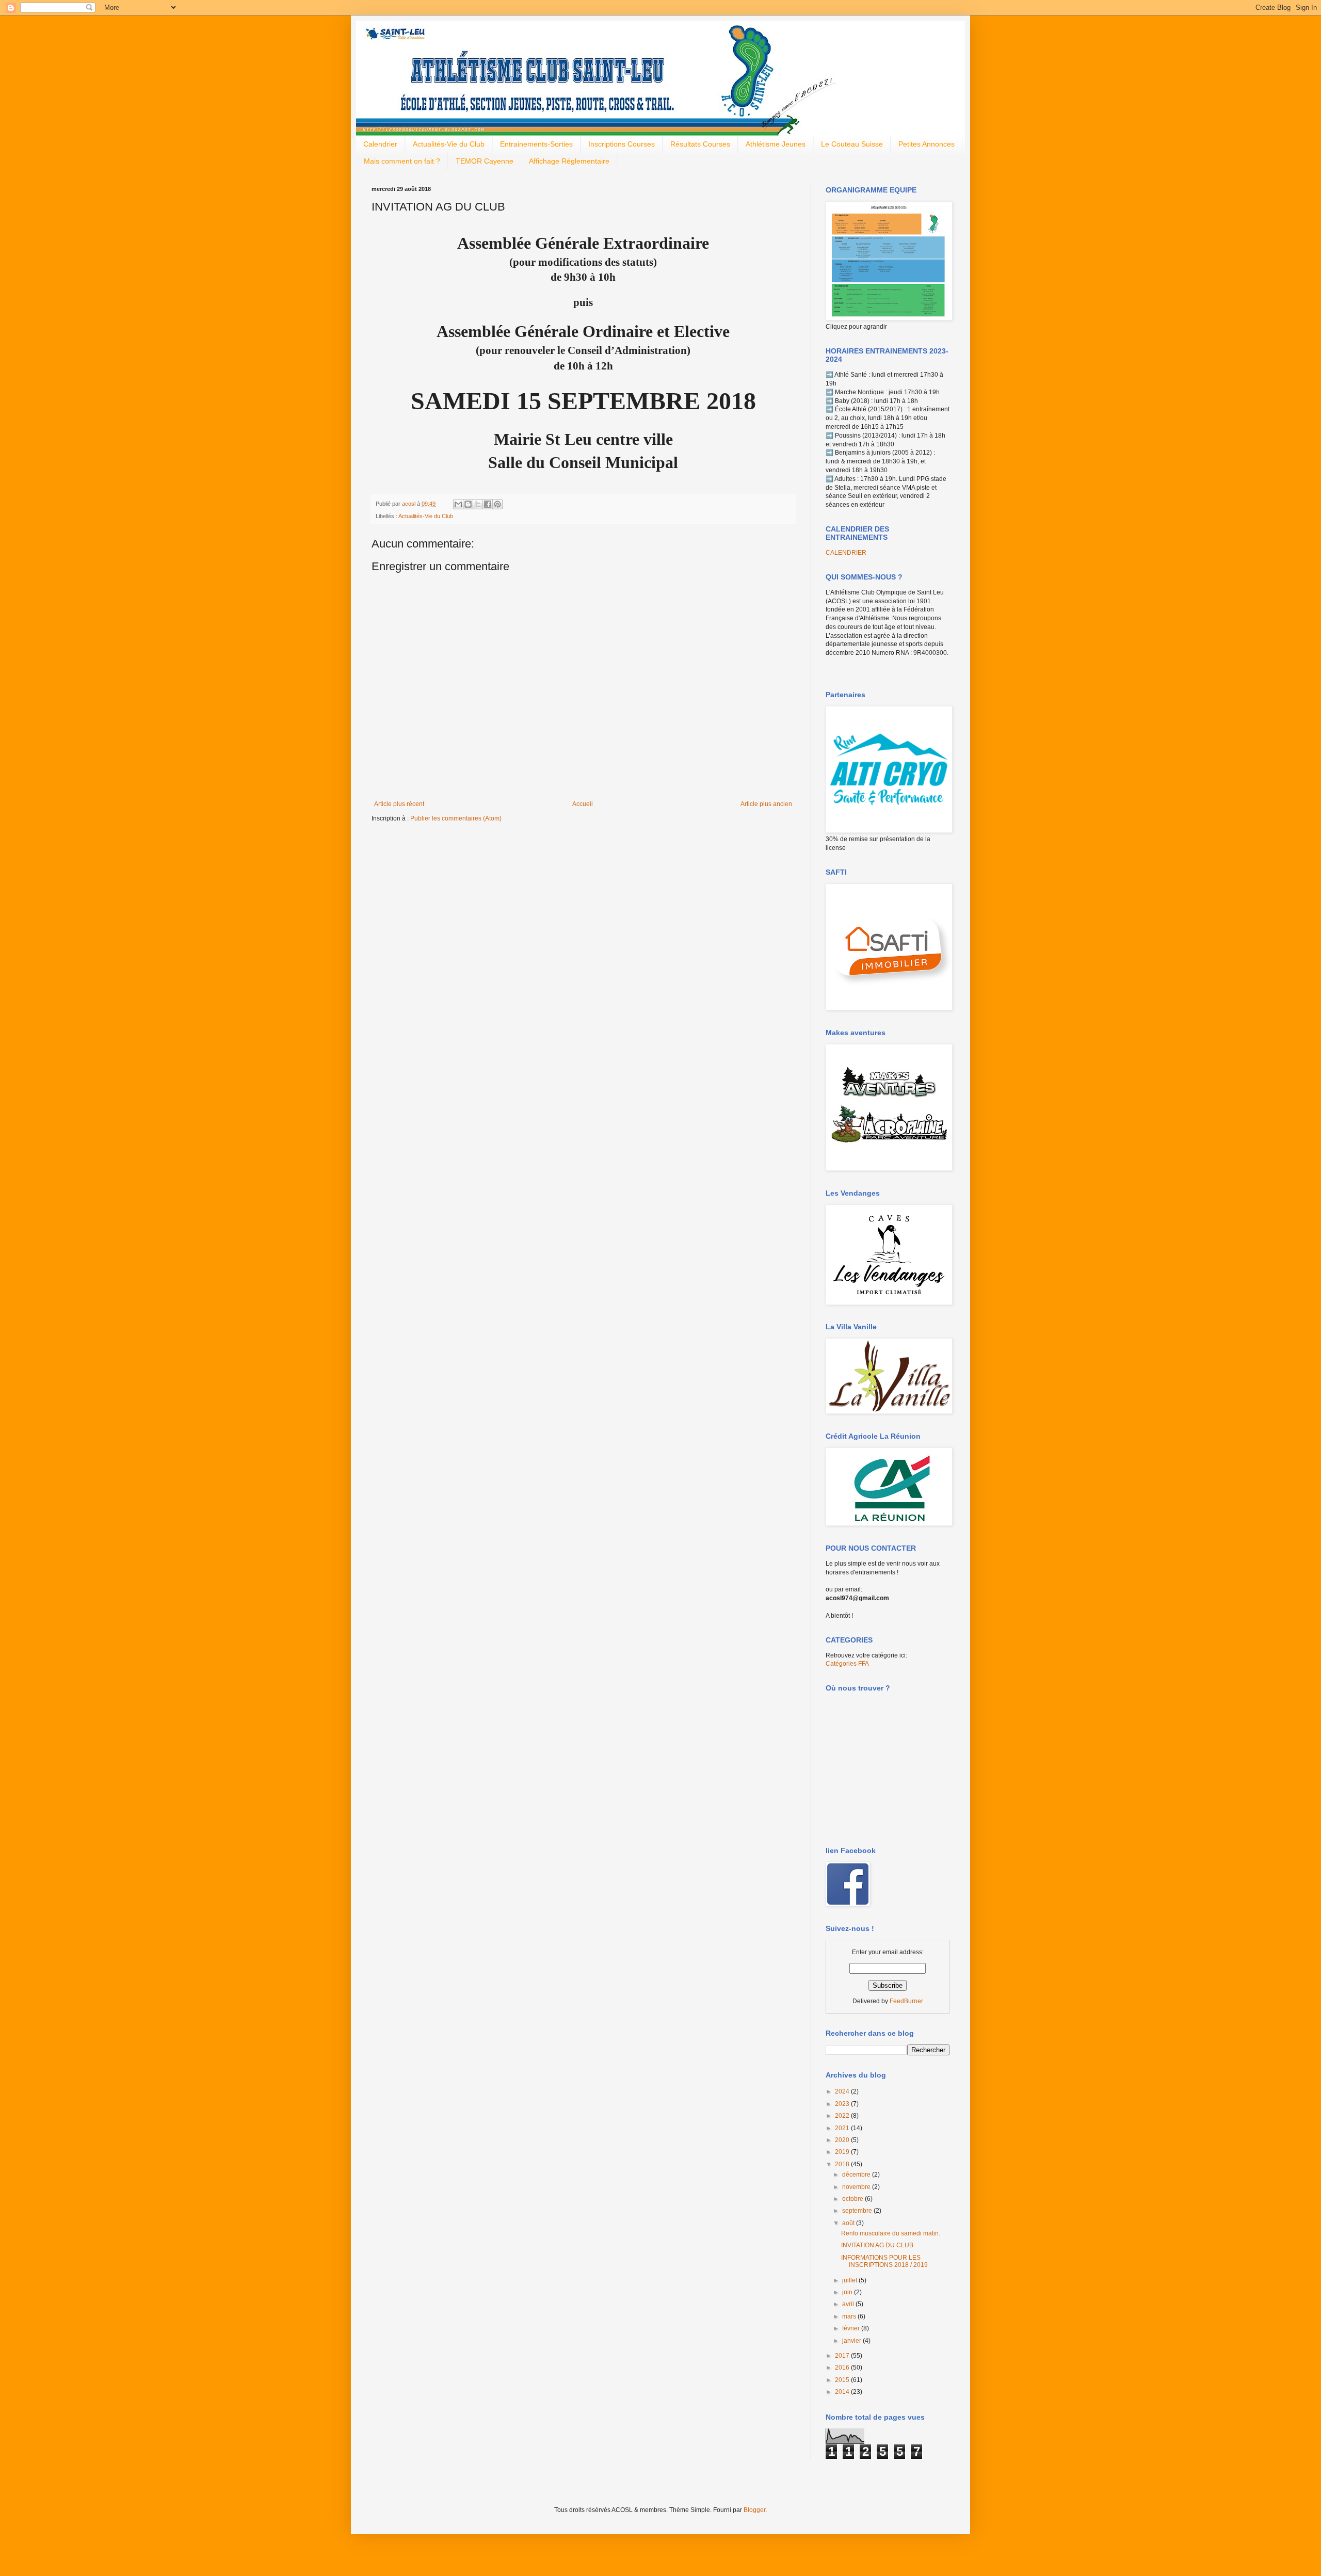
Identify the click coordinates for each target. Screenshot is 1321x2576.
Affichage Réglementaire (569, 161)
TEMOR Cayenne (485, 161)
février (852, 2328)
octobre (853, 2199)
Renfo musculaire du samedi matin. (891, 2233)
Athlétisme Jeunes (776, 144)
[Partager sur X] (478, 504)
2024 (843, 2091)
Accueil (583, 804)
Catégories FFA (847, 1664)
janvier (852, 2341)
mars (850, 2316)
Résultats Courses (700, 144)
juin (848, 2292)
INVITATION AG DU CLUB (877, 2245)
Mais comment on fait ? (402, 161)
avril (849, 2304)
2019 (843, 2152)
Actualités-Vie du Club (449, 144)
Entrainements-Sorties (536, 144)
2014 (843, 2392)
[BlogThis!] (468, 504)
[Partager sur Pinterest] (497, 504)
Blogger (754, 2510)
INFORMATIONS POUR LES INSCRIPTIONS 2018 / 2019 (884, 2261)
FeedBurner (906, 2001)
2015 (843, 2380)
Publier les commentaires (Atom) (456, 818)
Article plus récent (399, 804)
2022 (843, 2116)
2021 (843, 2128)
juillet (850, 2280)
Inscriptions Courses (622, 144)
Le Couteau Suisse (852, 144)
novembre (857, 2187)
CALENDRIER (846, 553)
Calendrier (380, 144)
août (849, 2223)
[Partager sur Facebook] (488, 504)
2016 (843, 2368)
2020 (843, 2140)
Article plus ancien (766, 804)
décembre (857, 2175)
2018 (843, 2164)
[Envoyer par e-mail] (458, 504)
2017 (843, 2356)
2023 (843, 2104)
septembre (858, 2211)
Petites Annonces (927, 144)
